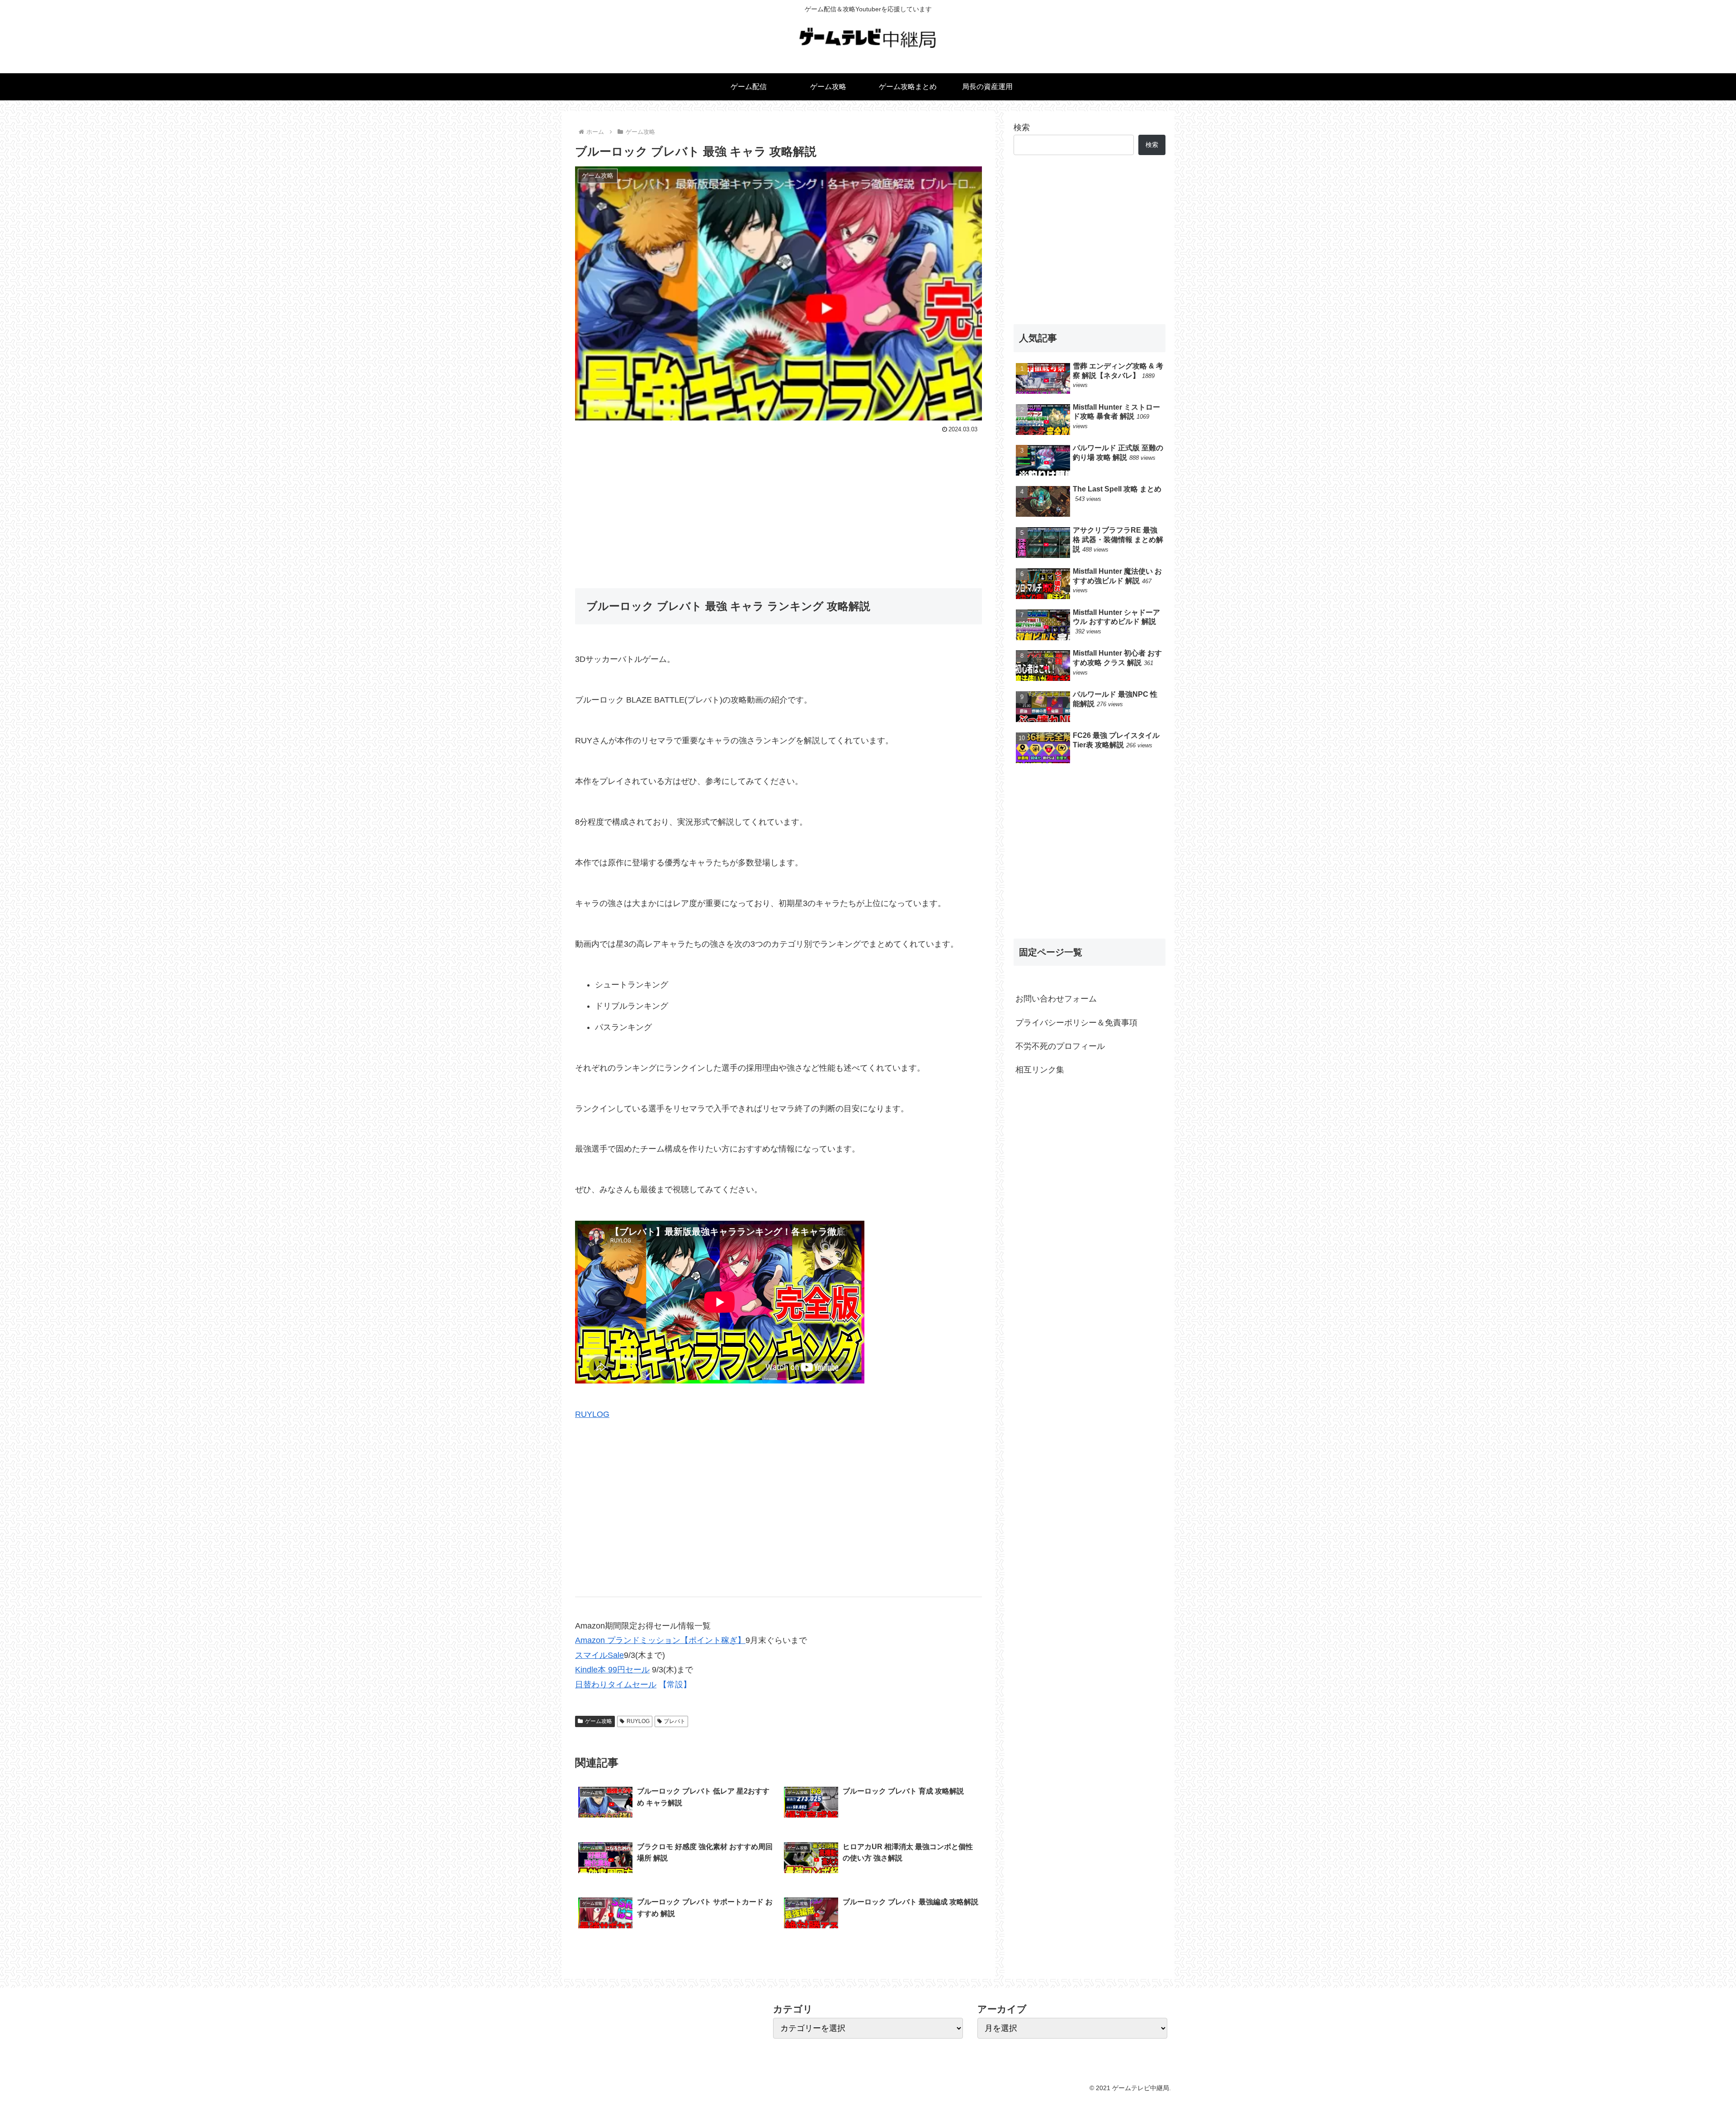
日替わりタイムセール (616, 1685)
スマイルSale (599, 1655)
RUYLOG (592, 1414)
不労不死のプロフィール (1060, 1046)
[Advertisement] (778, 504)
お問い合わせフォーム (1056, 999)
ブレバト (675, 1721)
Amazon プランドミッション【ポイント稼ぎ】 (660, 1640)
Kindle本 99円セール (612, 1670)
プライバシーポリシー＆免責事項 (1076, 1023)
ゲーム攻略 (599, 1721)
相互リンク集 (1040, 1070)
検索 (1022, 127)
